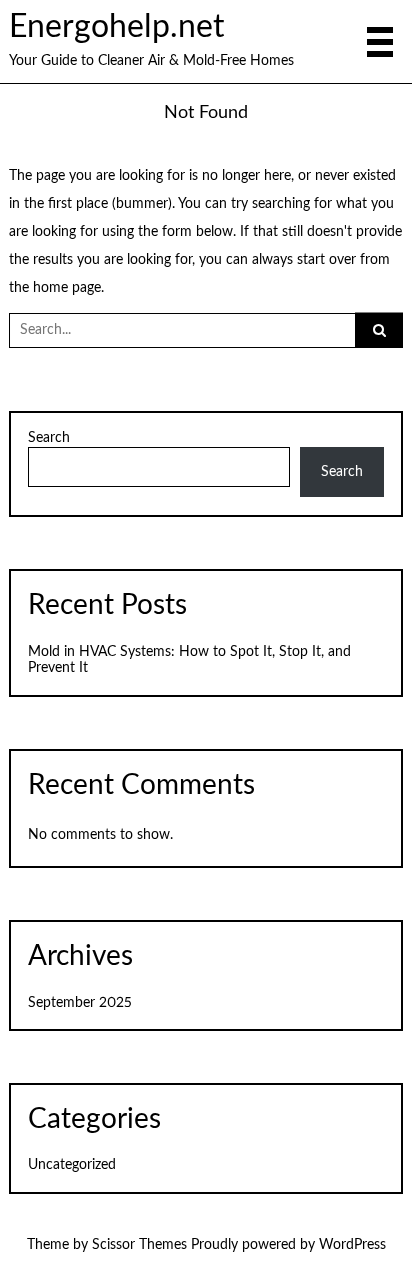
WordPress (352, 1245)
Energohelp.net (116, 27)
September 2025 (80, 1003)
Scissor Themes (139, 1245)
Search (49, 438)
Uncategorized (72, 1165)
